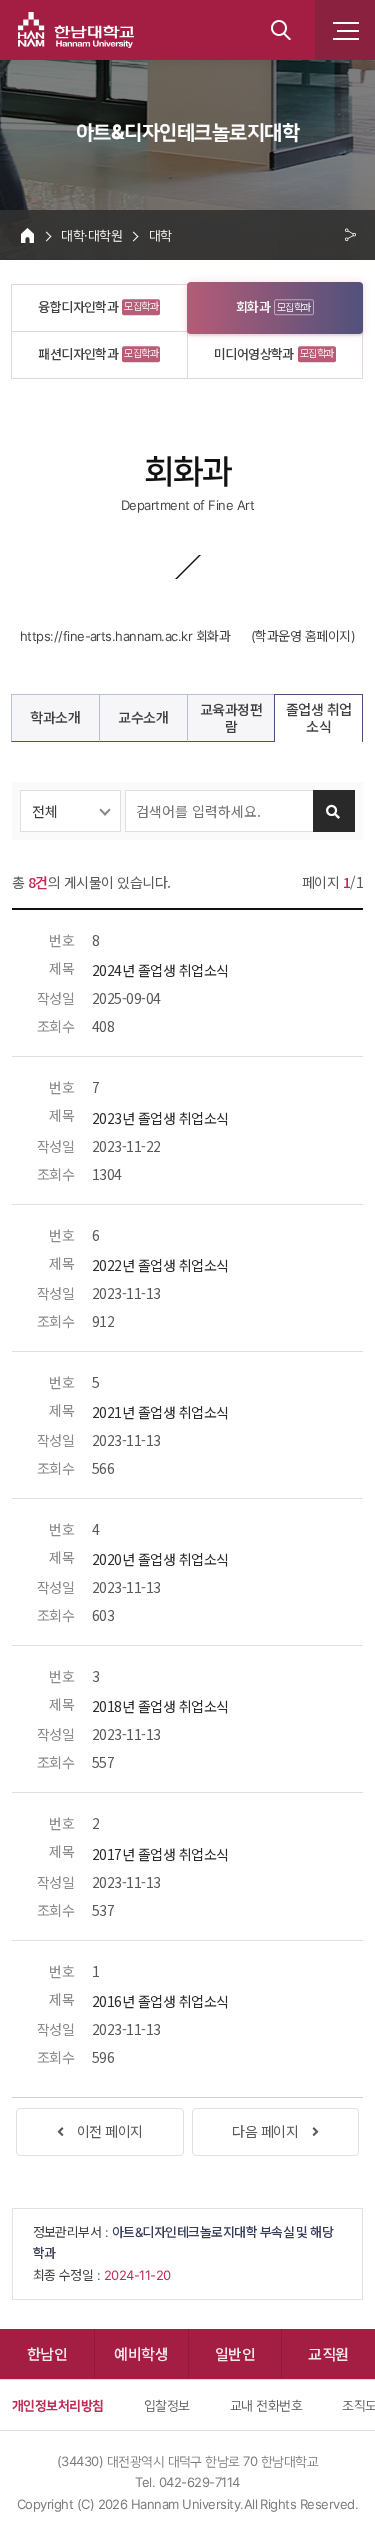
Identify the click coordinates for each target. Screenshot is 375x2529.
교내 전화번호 (266, 2405)
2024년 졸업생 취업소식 (160, 970)
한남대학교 (76, 30)
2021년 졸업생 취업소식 (160, 1412)
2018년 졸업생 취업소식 (160, 1706)
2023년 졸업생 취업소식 (160, 1118)
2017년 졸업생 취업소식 (160, 1854)
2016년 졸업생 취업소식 (160, 2001)
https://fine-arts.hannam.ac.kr (106, 636)
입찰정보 (167, 2405)
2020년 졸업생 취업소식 (160, 1559)
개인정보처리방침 (58, 2405)
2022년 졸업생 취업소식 (160, 1265)
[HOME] (27, 235)
